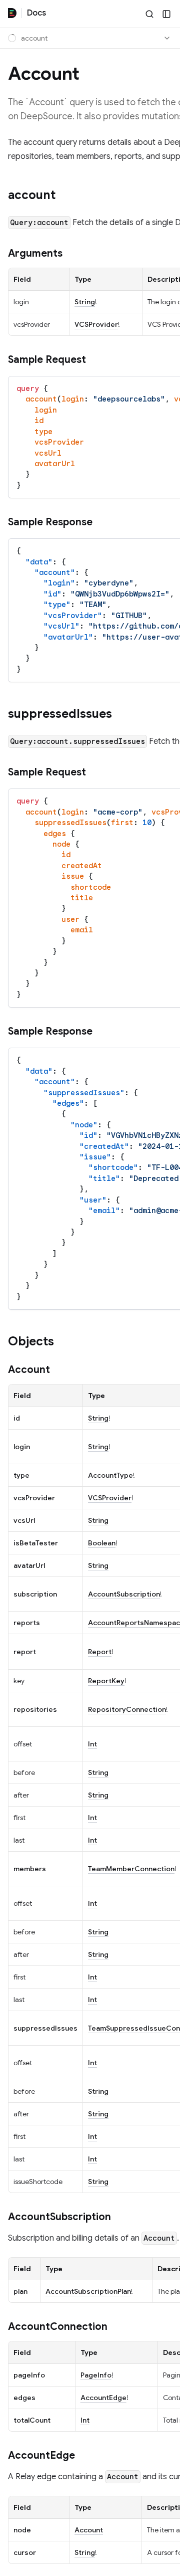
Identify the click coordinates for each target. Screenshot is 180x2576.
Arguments (35, 253)
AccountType (110, 1475)
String (85, 302)
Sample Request (47, 360)
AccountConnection (58, 2327)
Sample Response (50, 522)
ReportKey (106, 1681)
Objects (31, 1341)
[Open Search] (149, 14)
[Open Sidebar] (166, 14)
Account (29, 1370)
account (32, 195)
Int (92, 1744)
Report (100, 1652)
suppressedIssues (60, 714)
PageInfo (96, 2375)
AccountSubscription (124, 1594)
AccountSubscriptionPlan (88, 2291)
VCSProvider (96, 324)
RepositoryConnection (127, 1709)
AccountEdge (103, 2398)
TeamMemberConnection (131, 1869)
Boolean (102, 1543)
